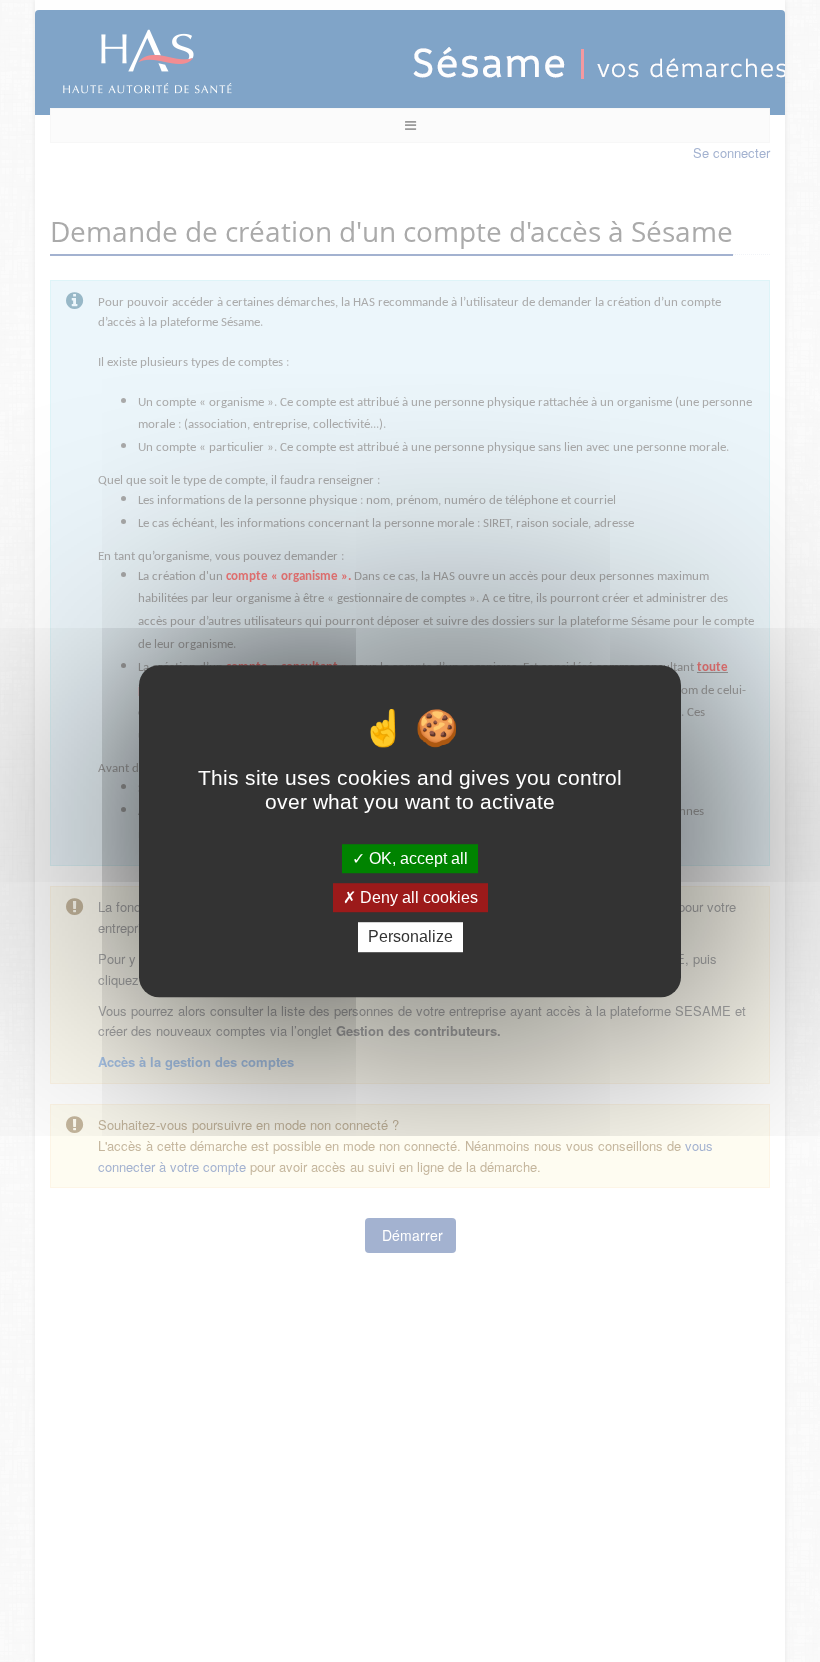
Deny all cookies (417, 897)
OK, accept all (416, 858)
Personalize (410, 937)
